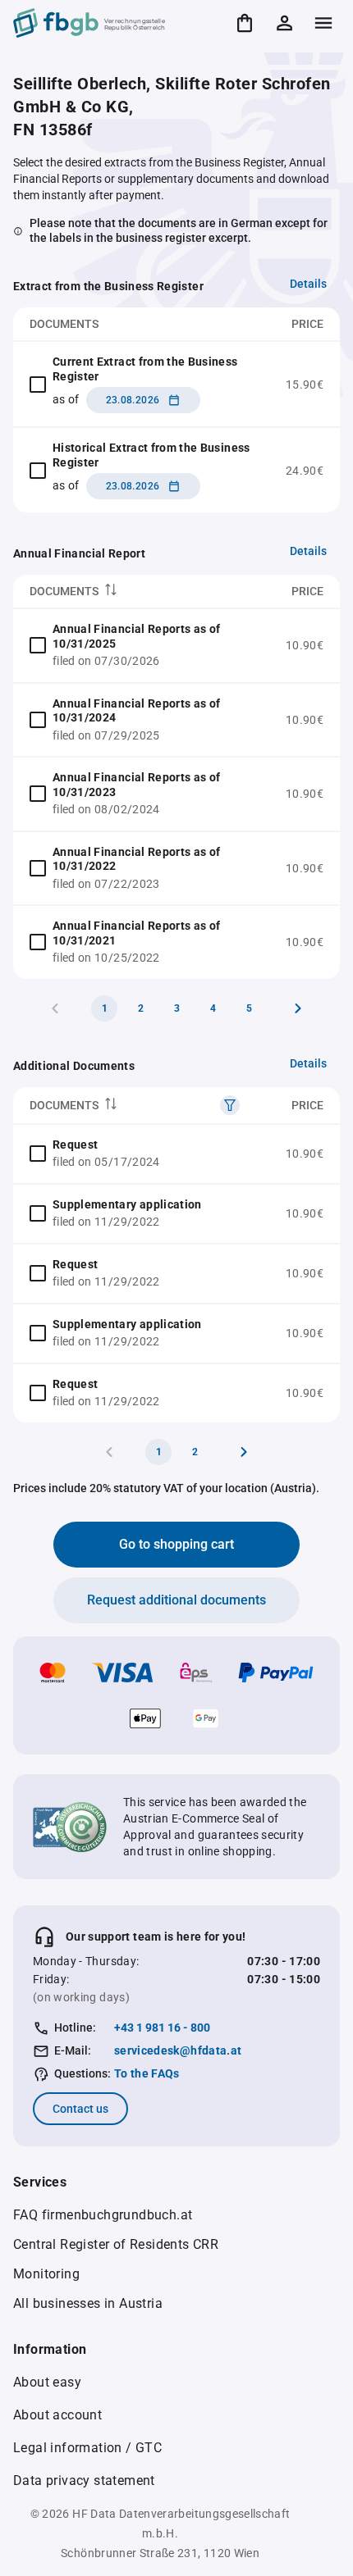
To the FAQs (147, 2073)
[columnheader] (141, 592)
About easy (47, 2382)
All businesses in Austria (88, 2303)
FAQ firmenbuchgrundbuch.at (103, 2215)
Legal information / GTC (87, 2448)
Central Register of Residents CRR (116, 2244)
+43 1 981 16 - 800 (162, 2028)
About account (57, 2415)
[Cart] (245, 23)
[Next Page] (298, 1008)
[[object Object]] (230, 1105)
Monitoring (46, 2274)
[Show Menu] (323, 23)
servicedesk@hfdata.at (178, 2050)
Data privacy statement (84, 2480)
